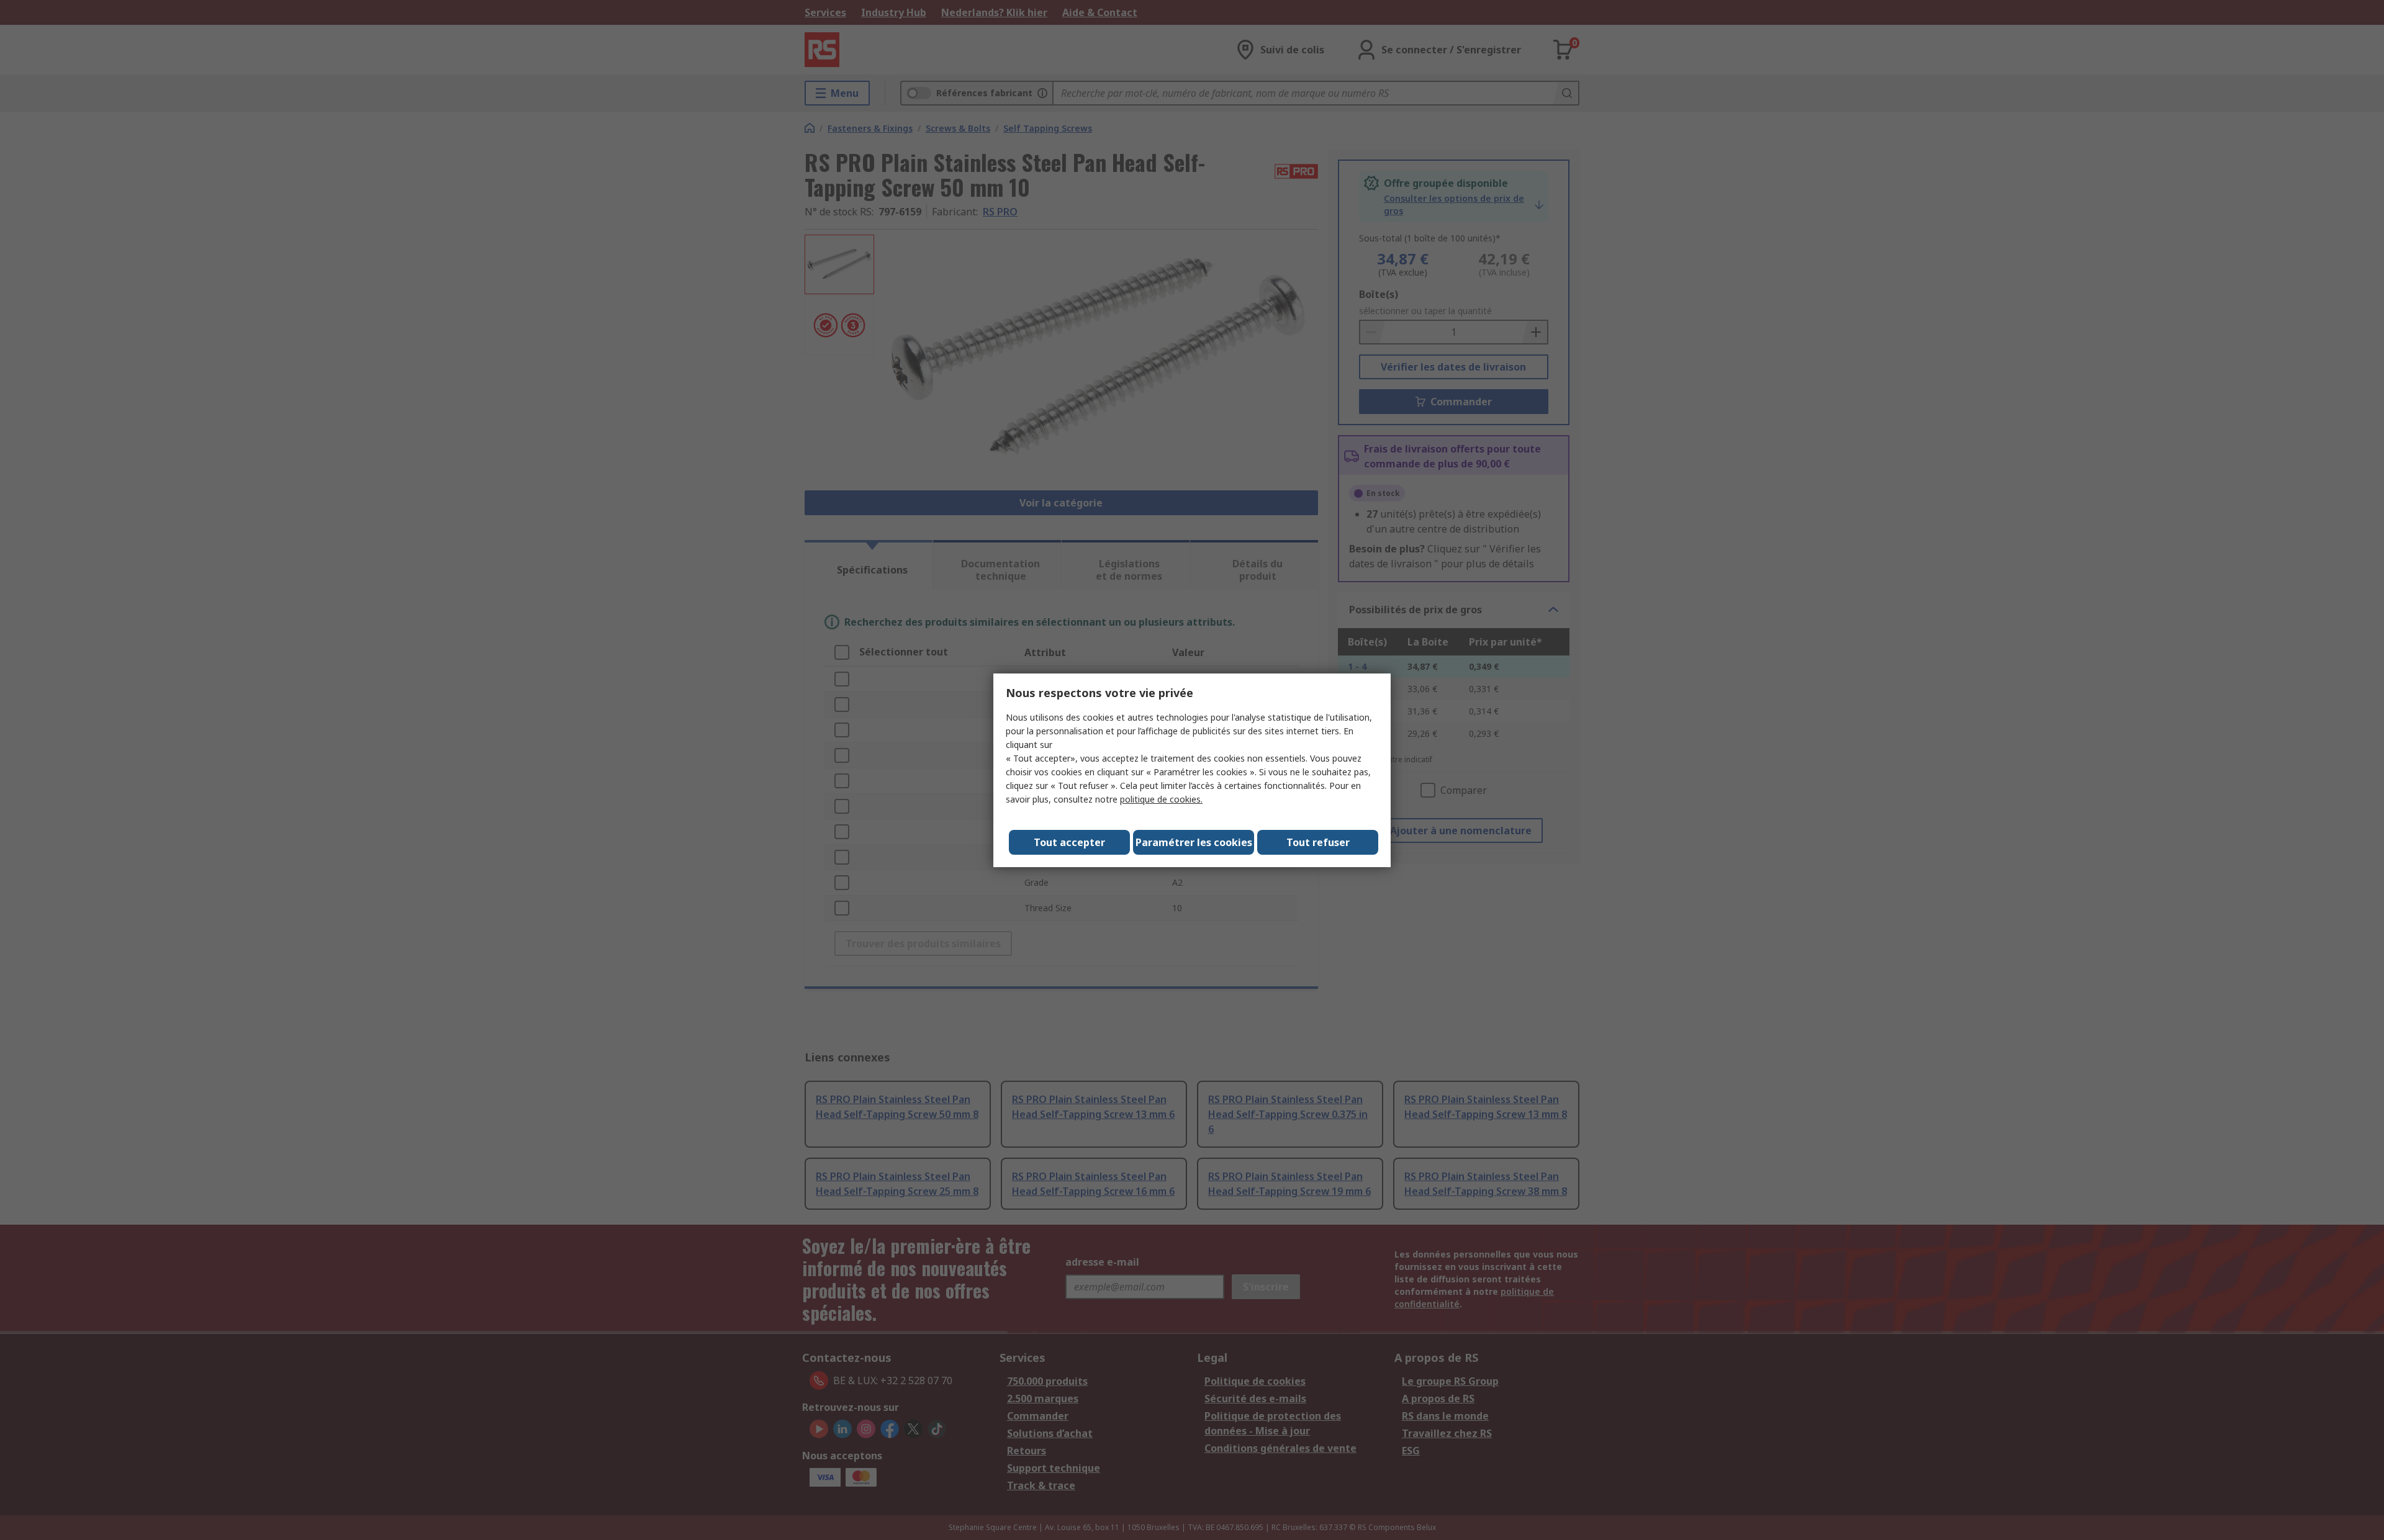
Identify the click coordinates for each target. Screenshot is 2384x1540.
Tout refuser (1318, 842)
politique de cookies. (1161, 799)
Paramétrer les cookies (1194, 842)
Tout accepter (1069, 842)
